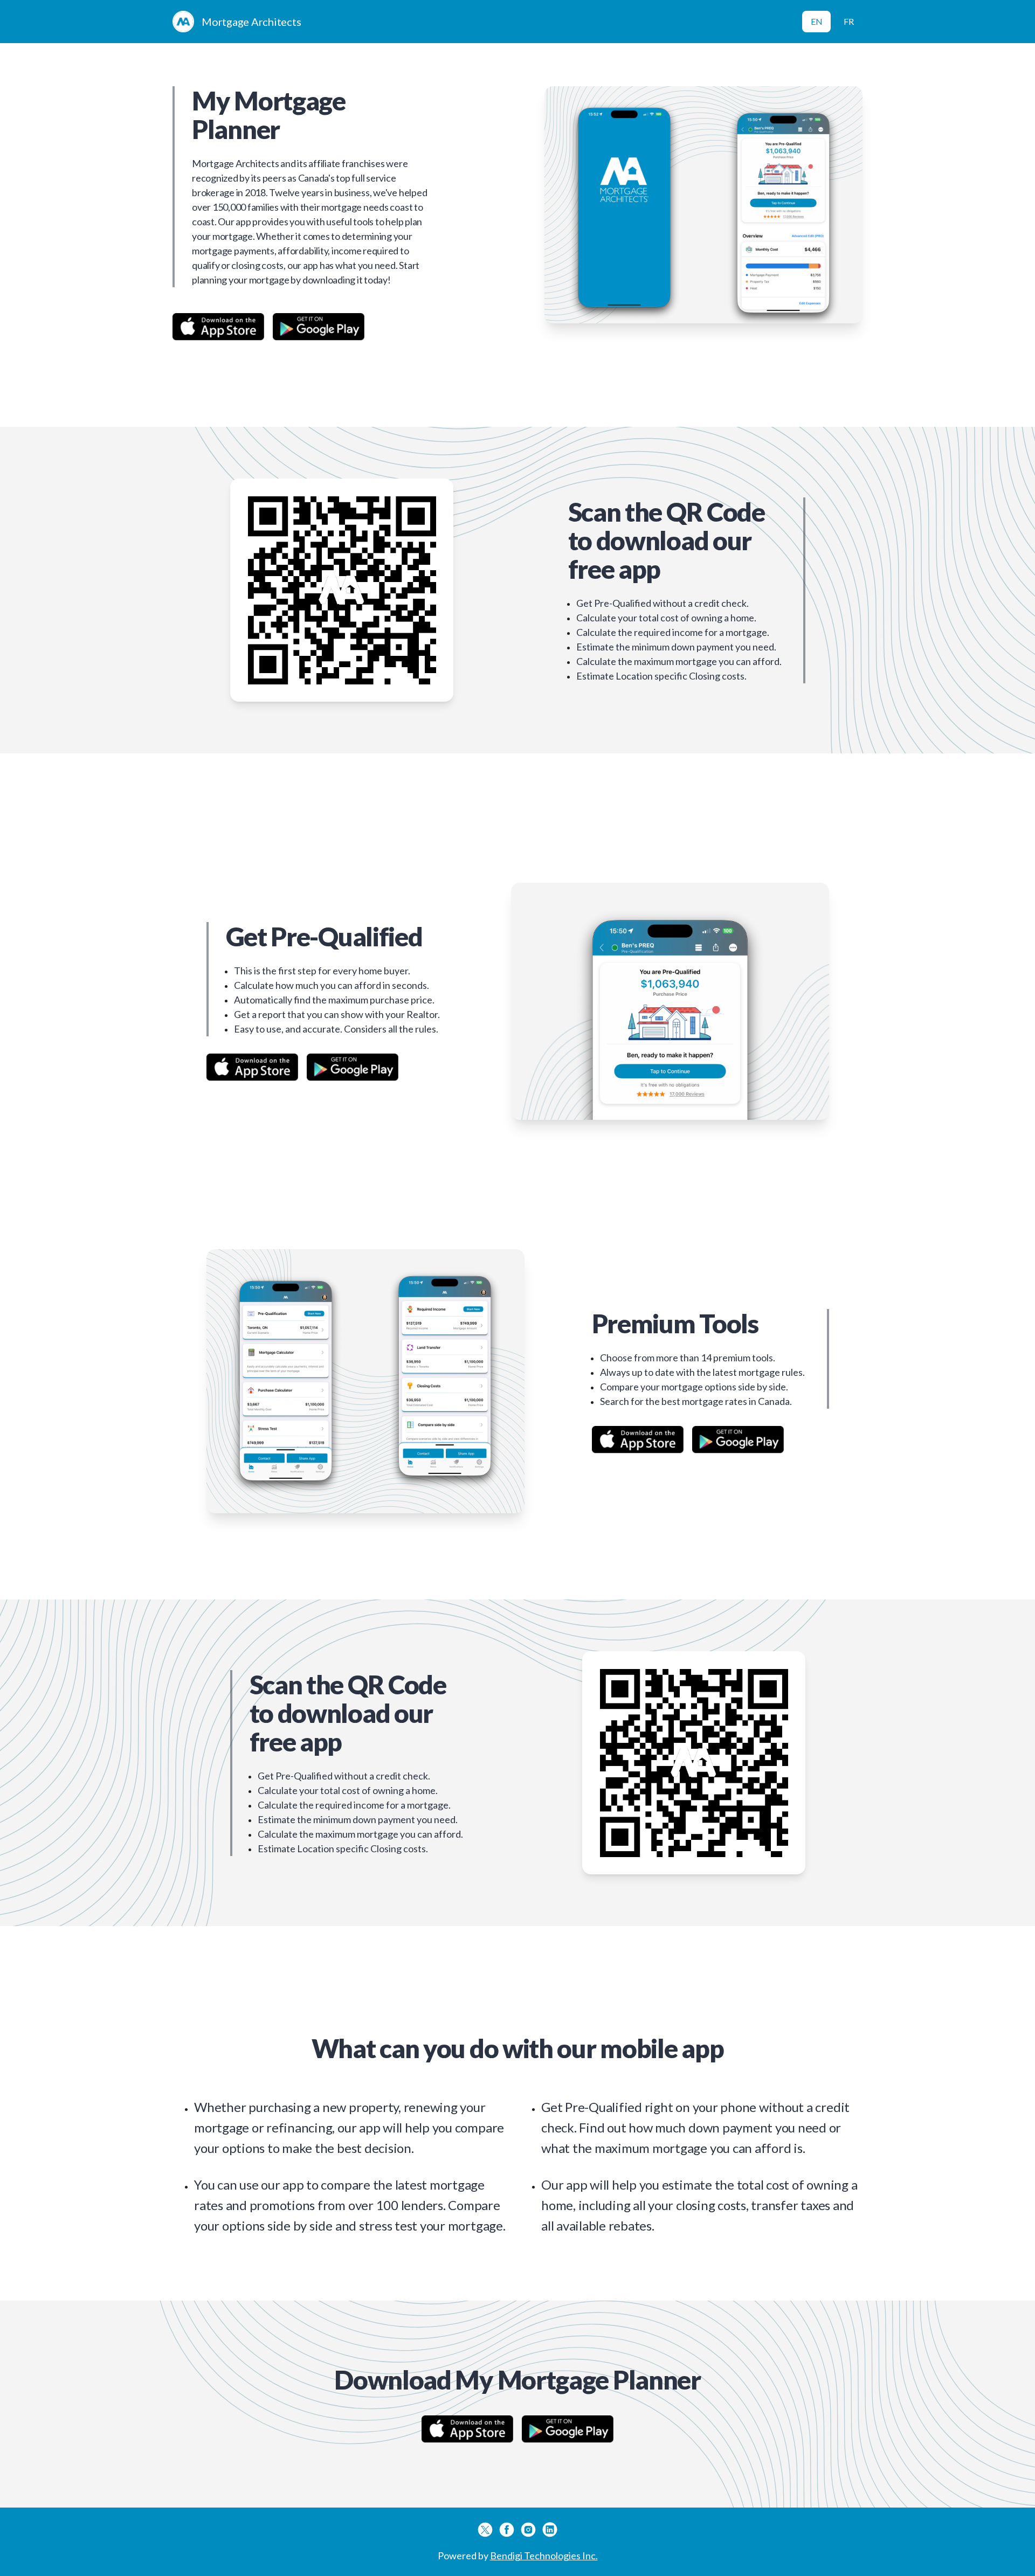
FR (849, 21)
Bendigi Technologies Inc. (544, 2556)
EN (817, 21)
